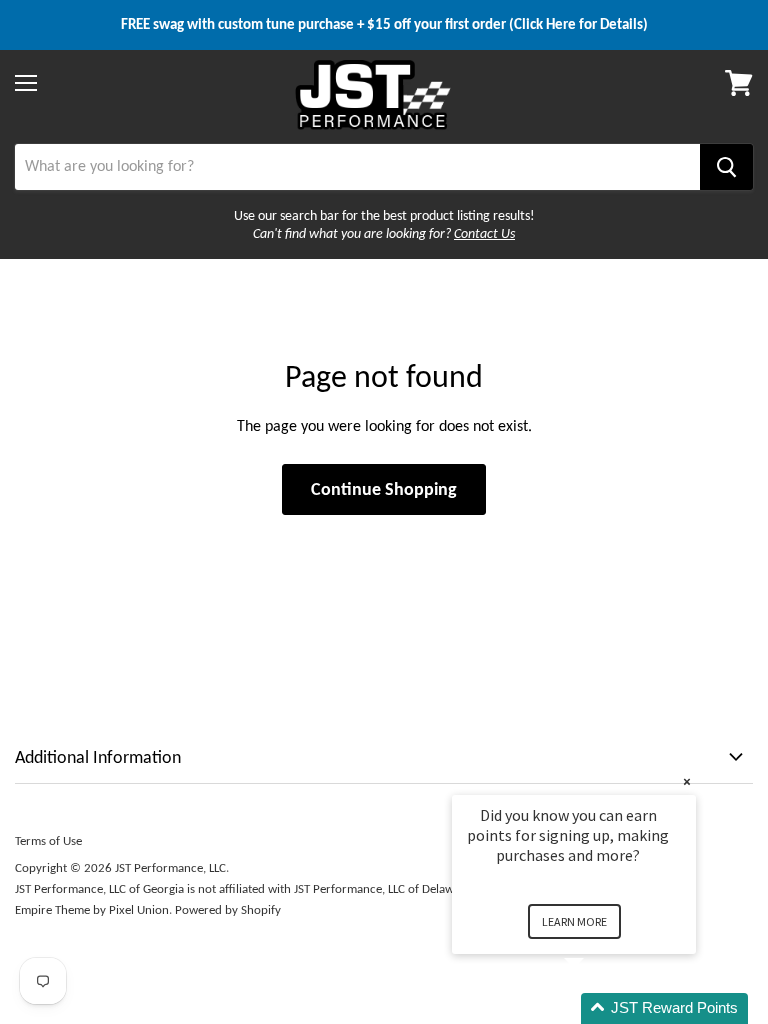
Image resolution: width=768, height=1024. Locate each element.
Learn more (574, 921)
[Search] (726, 167)
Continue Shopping (384, 489)
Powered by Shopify (228, 909)
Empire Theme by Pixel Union (92, 909)
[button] (598, 1008)
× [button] (687, 781)
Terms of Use (48, 840)
